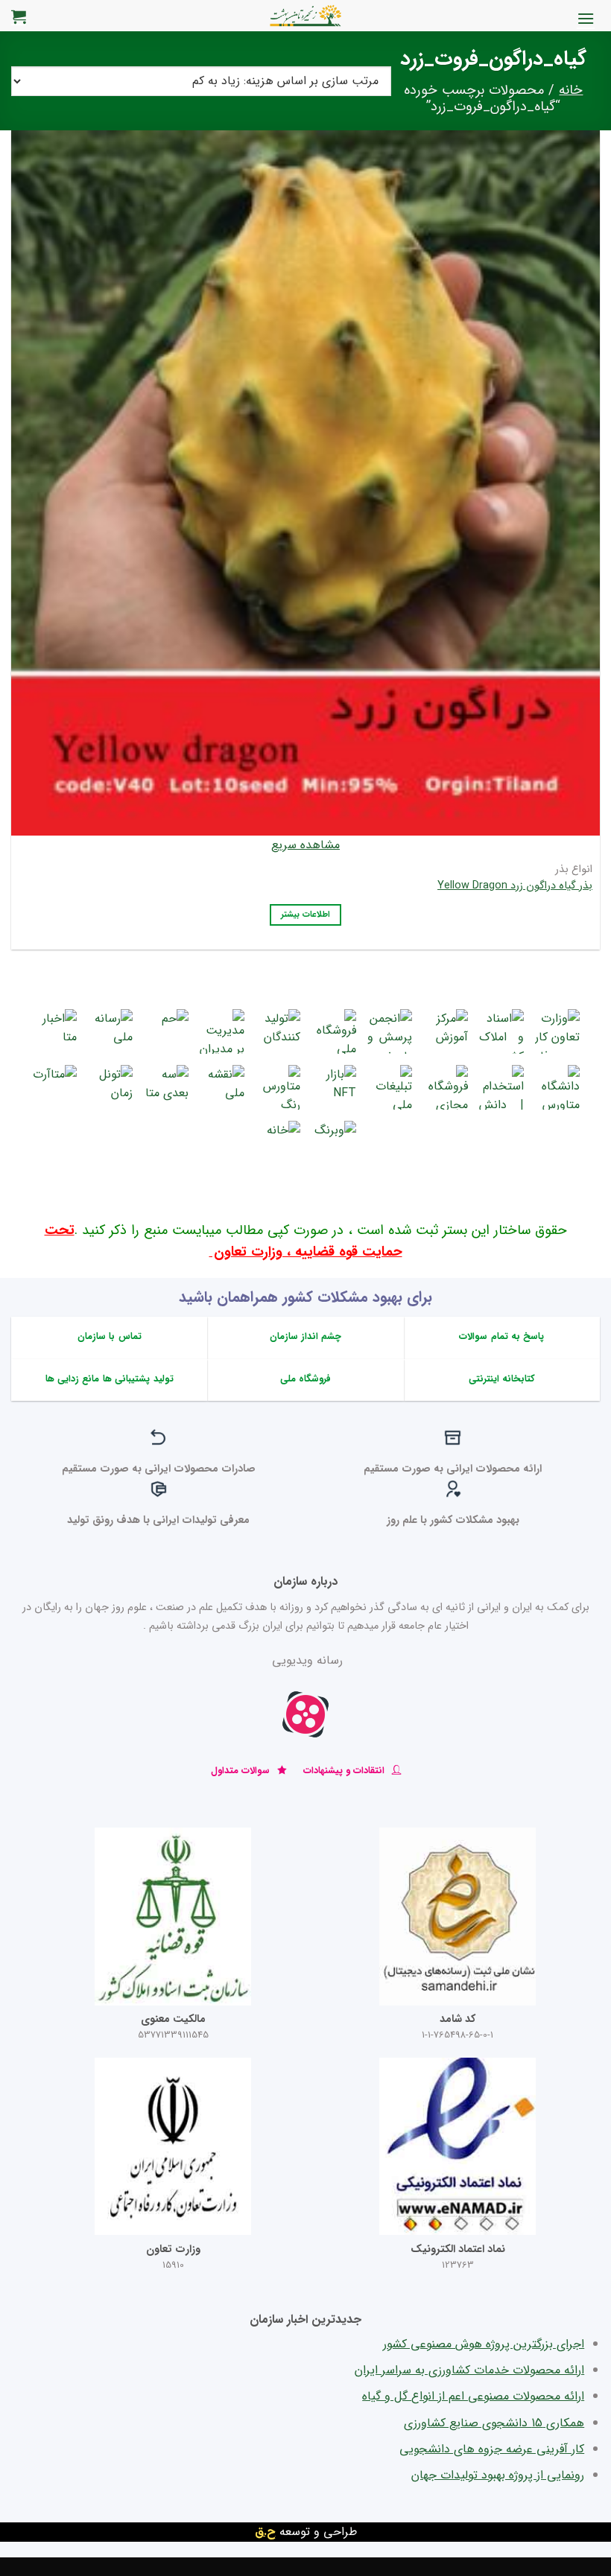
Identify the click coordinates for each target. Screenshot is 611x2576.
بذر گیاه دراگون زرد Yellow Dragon (515, 887)
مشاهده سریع (305, 845)
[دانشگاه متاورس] (557, 1087)
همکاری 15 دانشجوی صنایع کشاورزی (494, 2423)
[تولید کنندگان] (278, 1031)
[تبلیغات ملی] (390, 1087)
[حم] (166, 1031)
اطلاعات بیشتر (305, 915)
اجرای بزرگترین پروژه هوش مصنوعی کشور (484, 2344)
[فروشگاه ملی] (334, 1031)
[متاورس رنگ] (278, 1087)
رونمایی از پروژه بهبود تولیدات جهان (498, 2475)
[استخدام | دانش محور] (501, 1087)
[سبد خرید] (19, 16)
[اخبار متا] (54, 1031)
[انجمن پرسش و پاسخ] (390, 1031)
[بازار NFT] (334, 1087)
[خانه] (278, 1143)
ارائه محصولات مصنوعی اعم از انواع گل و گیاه (473, 2396)
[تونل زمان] (110, 1087)
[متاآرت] (54, 1087)
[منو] (586, 18)
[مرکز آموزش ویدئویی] (446, 1031)
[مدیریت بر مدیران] (222, 1031)
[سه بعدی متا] (166, 1087)
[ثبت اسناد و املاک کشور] (501, 1031)
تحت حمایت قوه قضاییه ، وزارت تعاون (224, 1241)
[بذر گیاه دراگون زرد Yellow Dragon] (305, 483)
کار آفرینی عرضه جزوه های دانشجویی (492, 2449)
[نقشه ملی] (222, 1087)
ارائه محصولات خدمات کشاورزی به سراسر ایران (469, 2370)
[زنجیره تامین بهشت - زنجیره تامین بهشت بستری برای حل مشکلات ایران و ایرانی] (305, 16)
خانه (571, 90)
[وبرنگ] (334, 1143)
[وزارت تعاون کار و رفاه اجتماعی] (557, 1031)
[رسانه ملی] (110, 1031)
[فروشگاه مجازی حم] (446, 1087)
